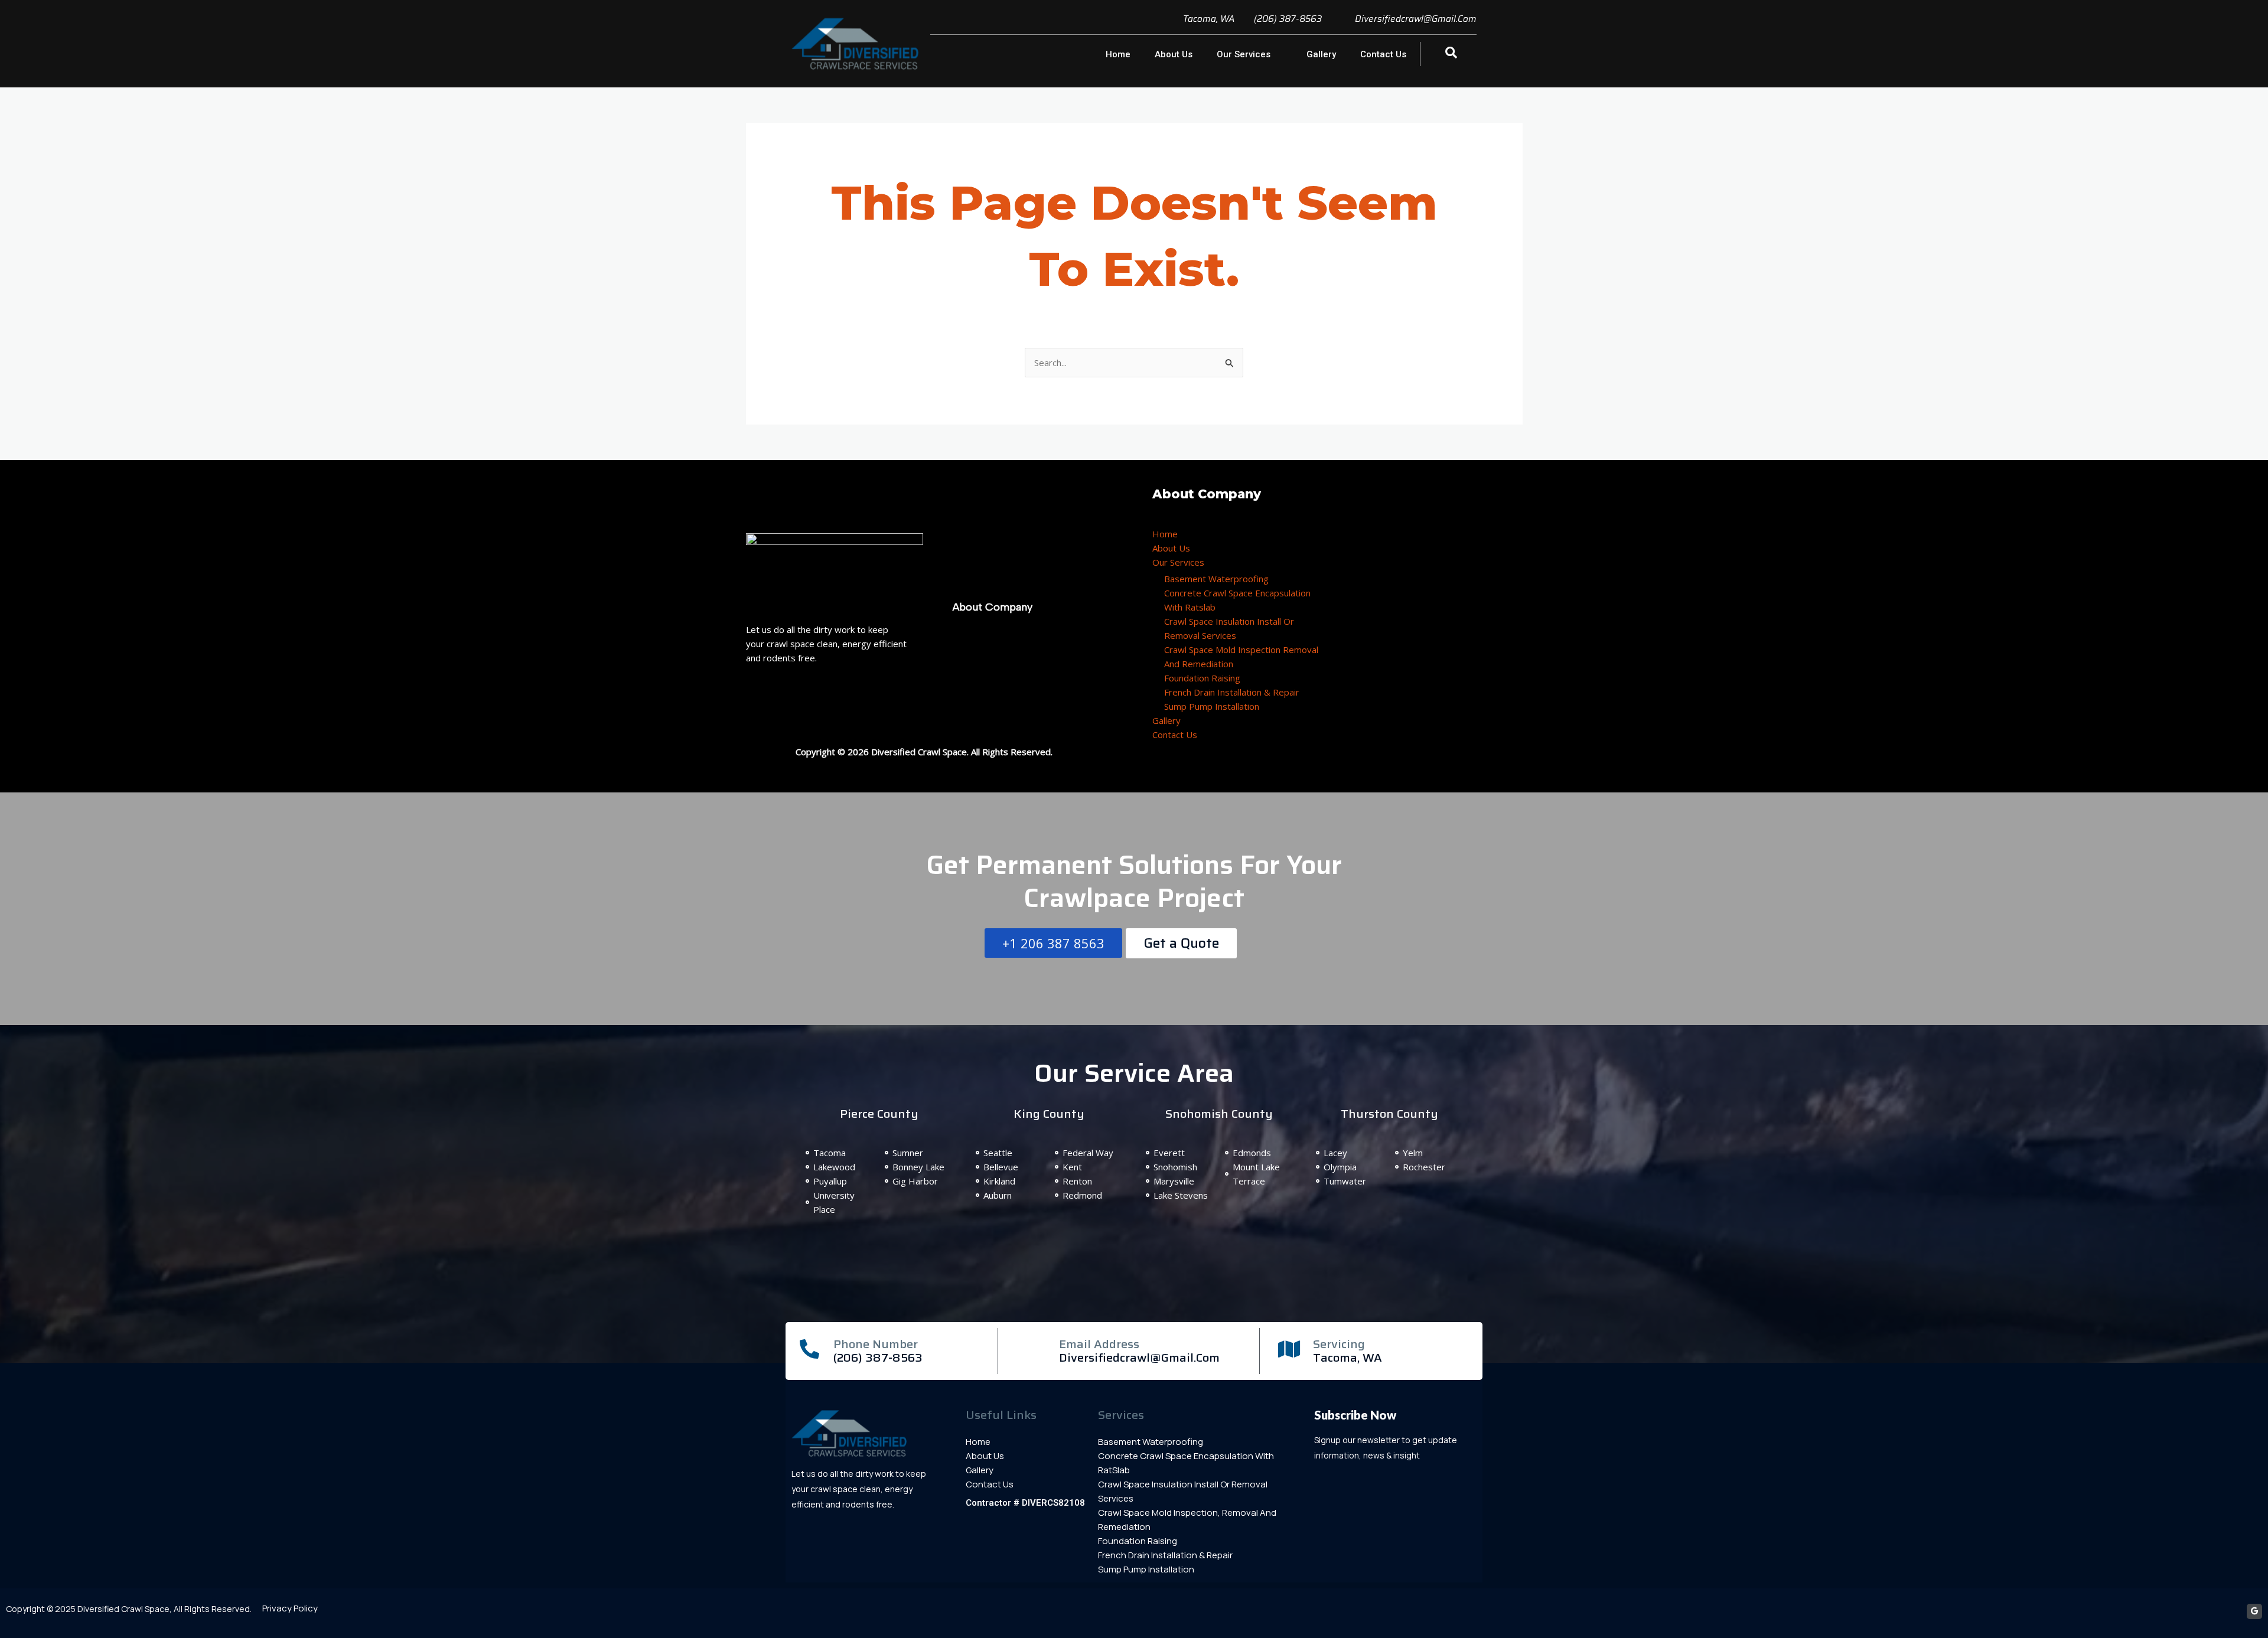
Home (1118, 54)
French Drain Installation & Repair (1232, 692)
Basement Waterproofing (1216, 579)
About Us (1174, 54)
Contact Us (1383, 54)
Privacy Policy (290, 1608)
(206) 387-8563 (878, 1358)
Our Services (1244, 54)
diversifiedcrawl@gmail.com (1139, 1358)
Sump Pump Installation (1212, 706)
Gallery (1321, 54)
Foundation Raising (1202, 678)
